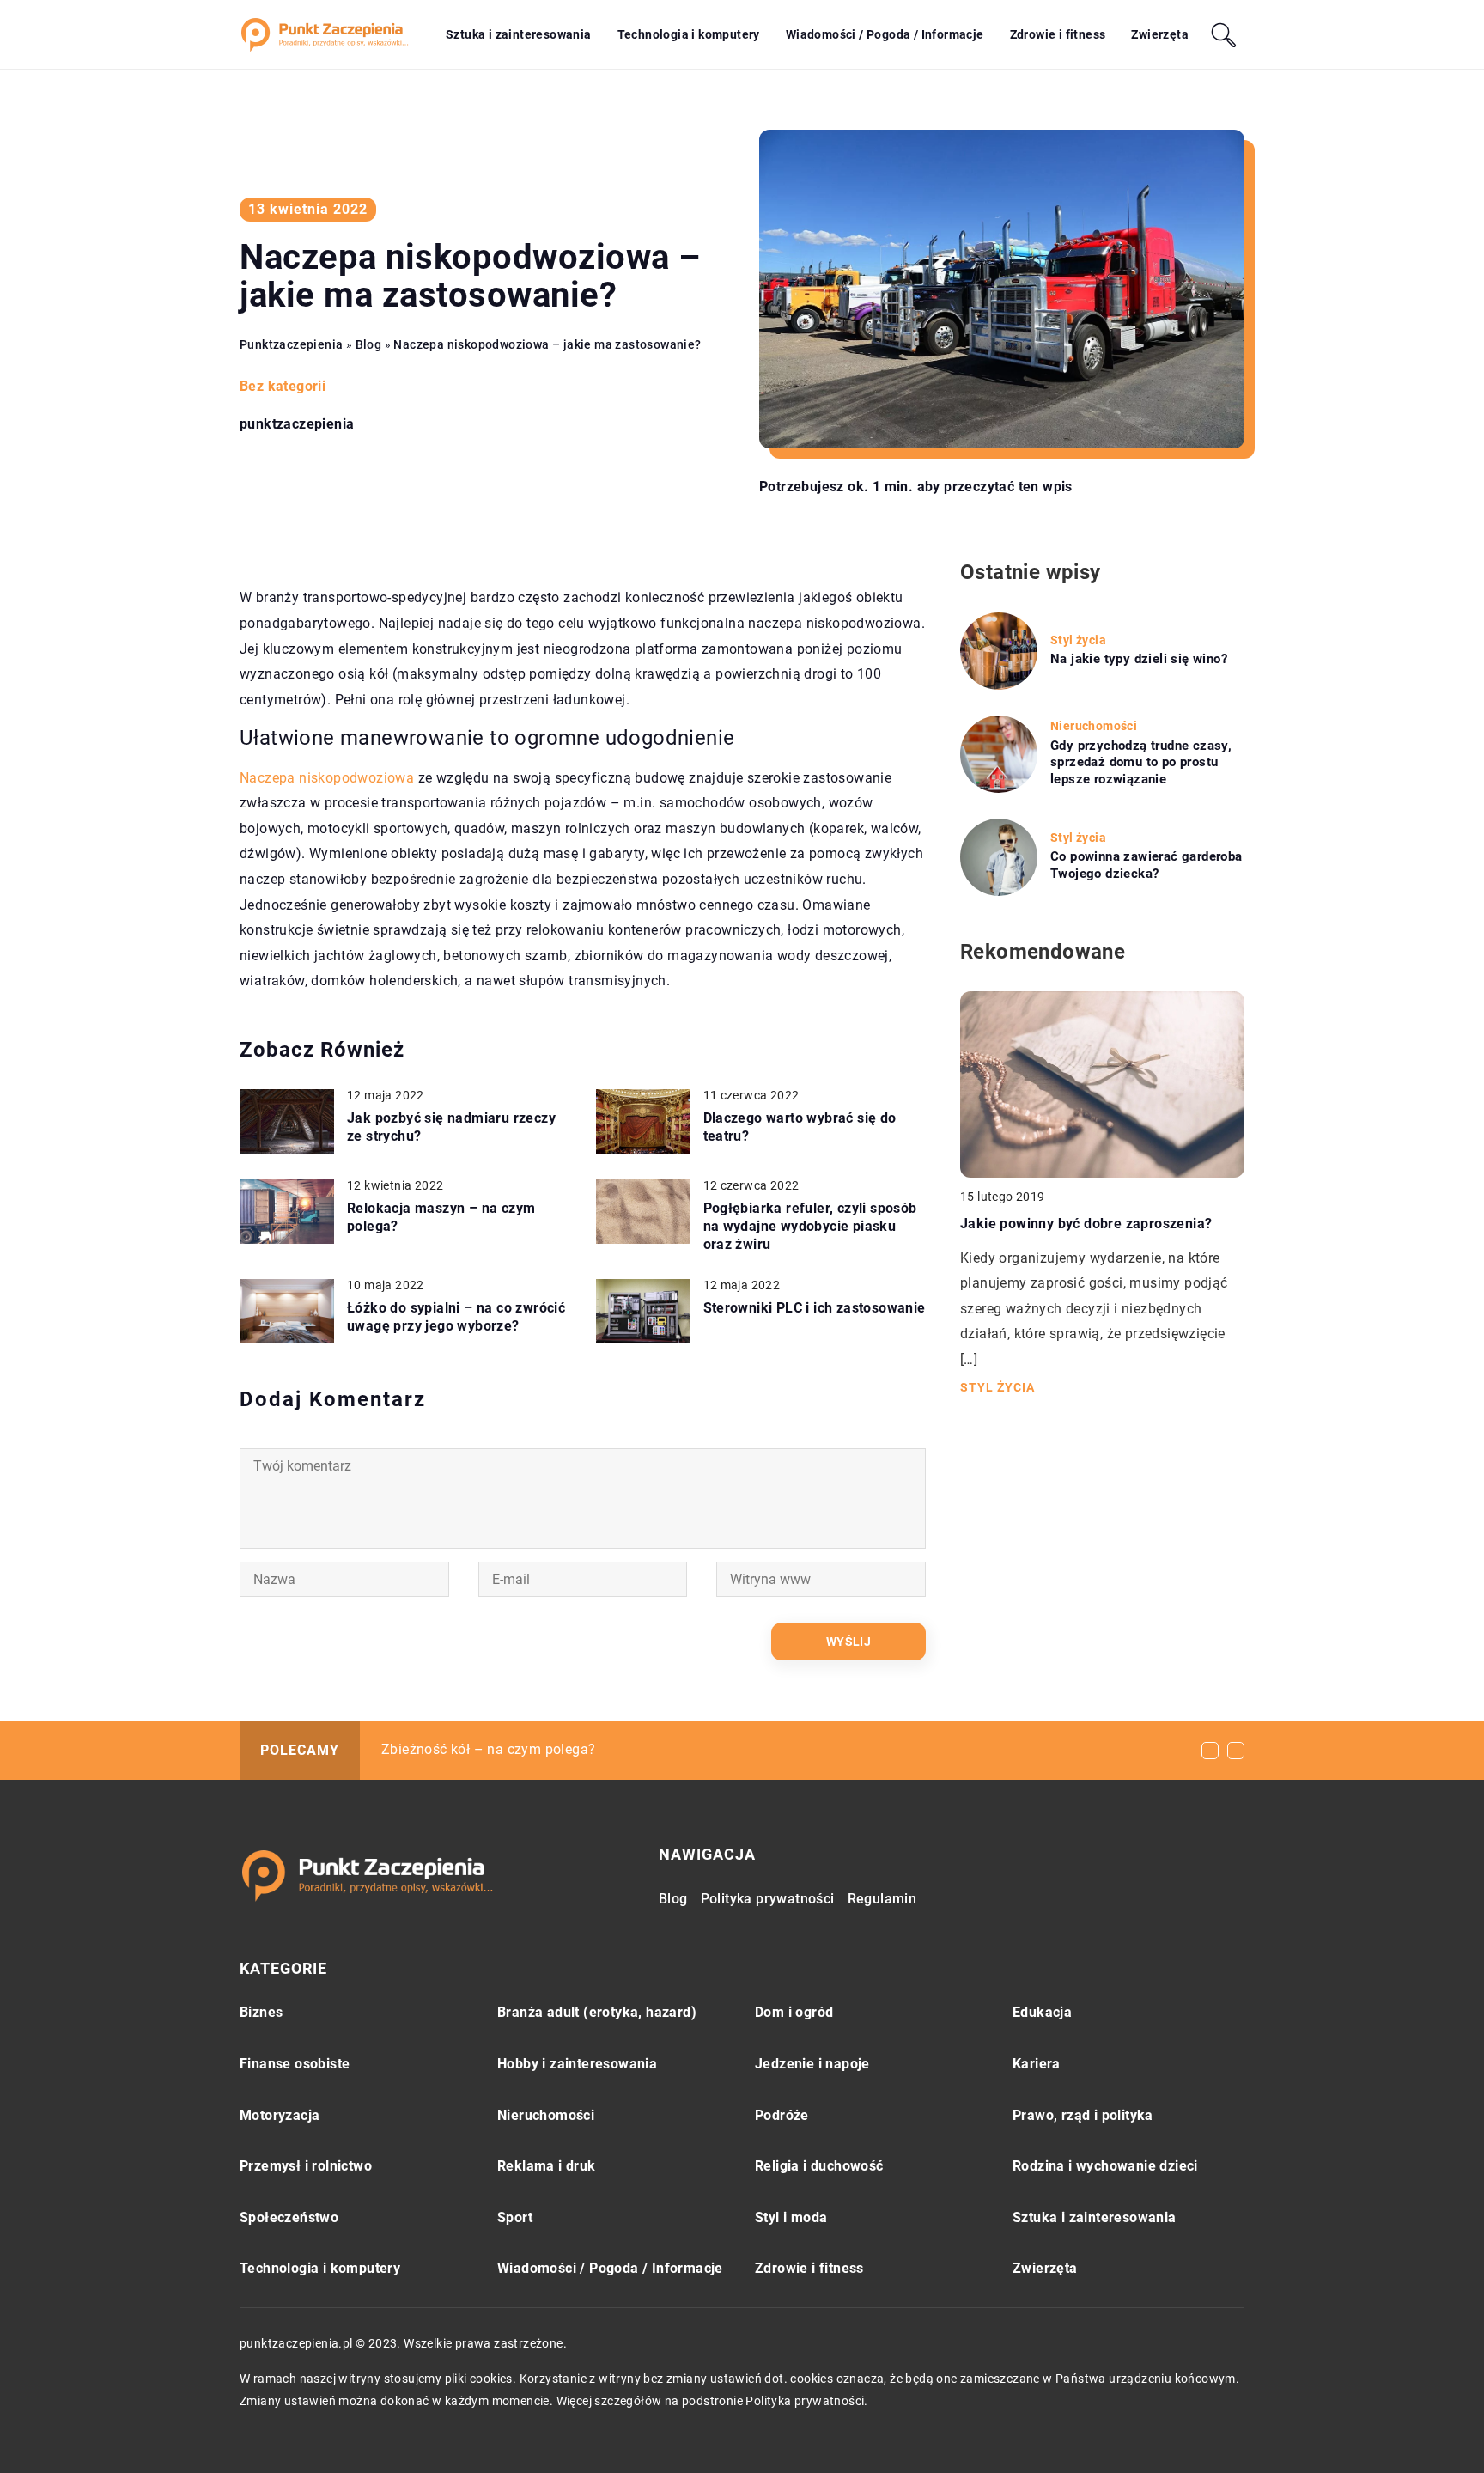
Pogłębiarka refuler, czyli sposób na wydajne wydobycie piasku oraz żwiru (810, 1226)
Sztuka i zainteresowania (519, 34)
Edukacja (1042, 2012)
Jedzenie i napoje (812, 2064)
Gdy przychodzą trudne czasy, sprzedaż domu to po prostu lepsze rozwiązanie (1141, 762)
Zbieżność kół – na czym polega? (488, 1749)
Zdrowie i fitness (1058, 34)
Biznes (261, 2012)
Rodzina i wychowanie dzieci (1105, 2166)
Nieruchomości (546, 2115)
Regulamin (882, 1899)
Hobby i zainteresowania (577, 2064)
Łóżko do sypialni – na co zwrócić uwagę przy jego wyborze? (456, 1317)
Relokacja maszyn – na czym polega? (441, 1217)
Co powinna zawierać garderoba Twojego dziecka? (1146, 865)
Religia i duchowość (819, 2166)
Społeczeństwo (289, 2217)
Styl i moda (791, 2217)
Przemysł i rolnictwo (306, 2166)
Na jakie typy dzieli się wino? (1139, 659)
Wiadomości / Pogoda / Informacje (885, 34)
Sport (515, 2217)
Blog (673, 1899)
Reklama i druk (547, 2166)
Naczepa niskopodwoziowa (327, 778)
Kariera (1037, 2064)
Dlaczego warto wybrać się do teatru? (800, 1127)
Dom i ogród (794, 2012)
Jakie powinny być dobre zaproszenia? (1086, 1224)
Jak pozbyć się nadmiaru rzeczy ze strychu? (451, 1127)
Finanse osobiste (295, 2064)
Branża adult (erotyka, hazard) (597, 2012)
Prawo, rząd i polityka (1083, 2115)
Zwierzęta (1160, 34)
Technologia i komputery (689, 34)
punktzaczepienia (297, 424)
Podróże (782, 2115)
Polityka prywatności (768, 1899)
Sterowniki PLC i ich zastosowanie (815, 1308)
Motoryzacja (280, 2115)
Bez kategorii (283, 386)
